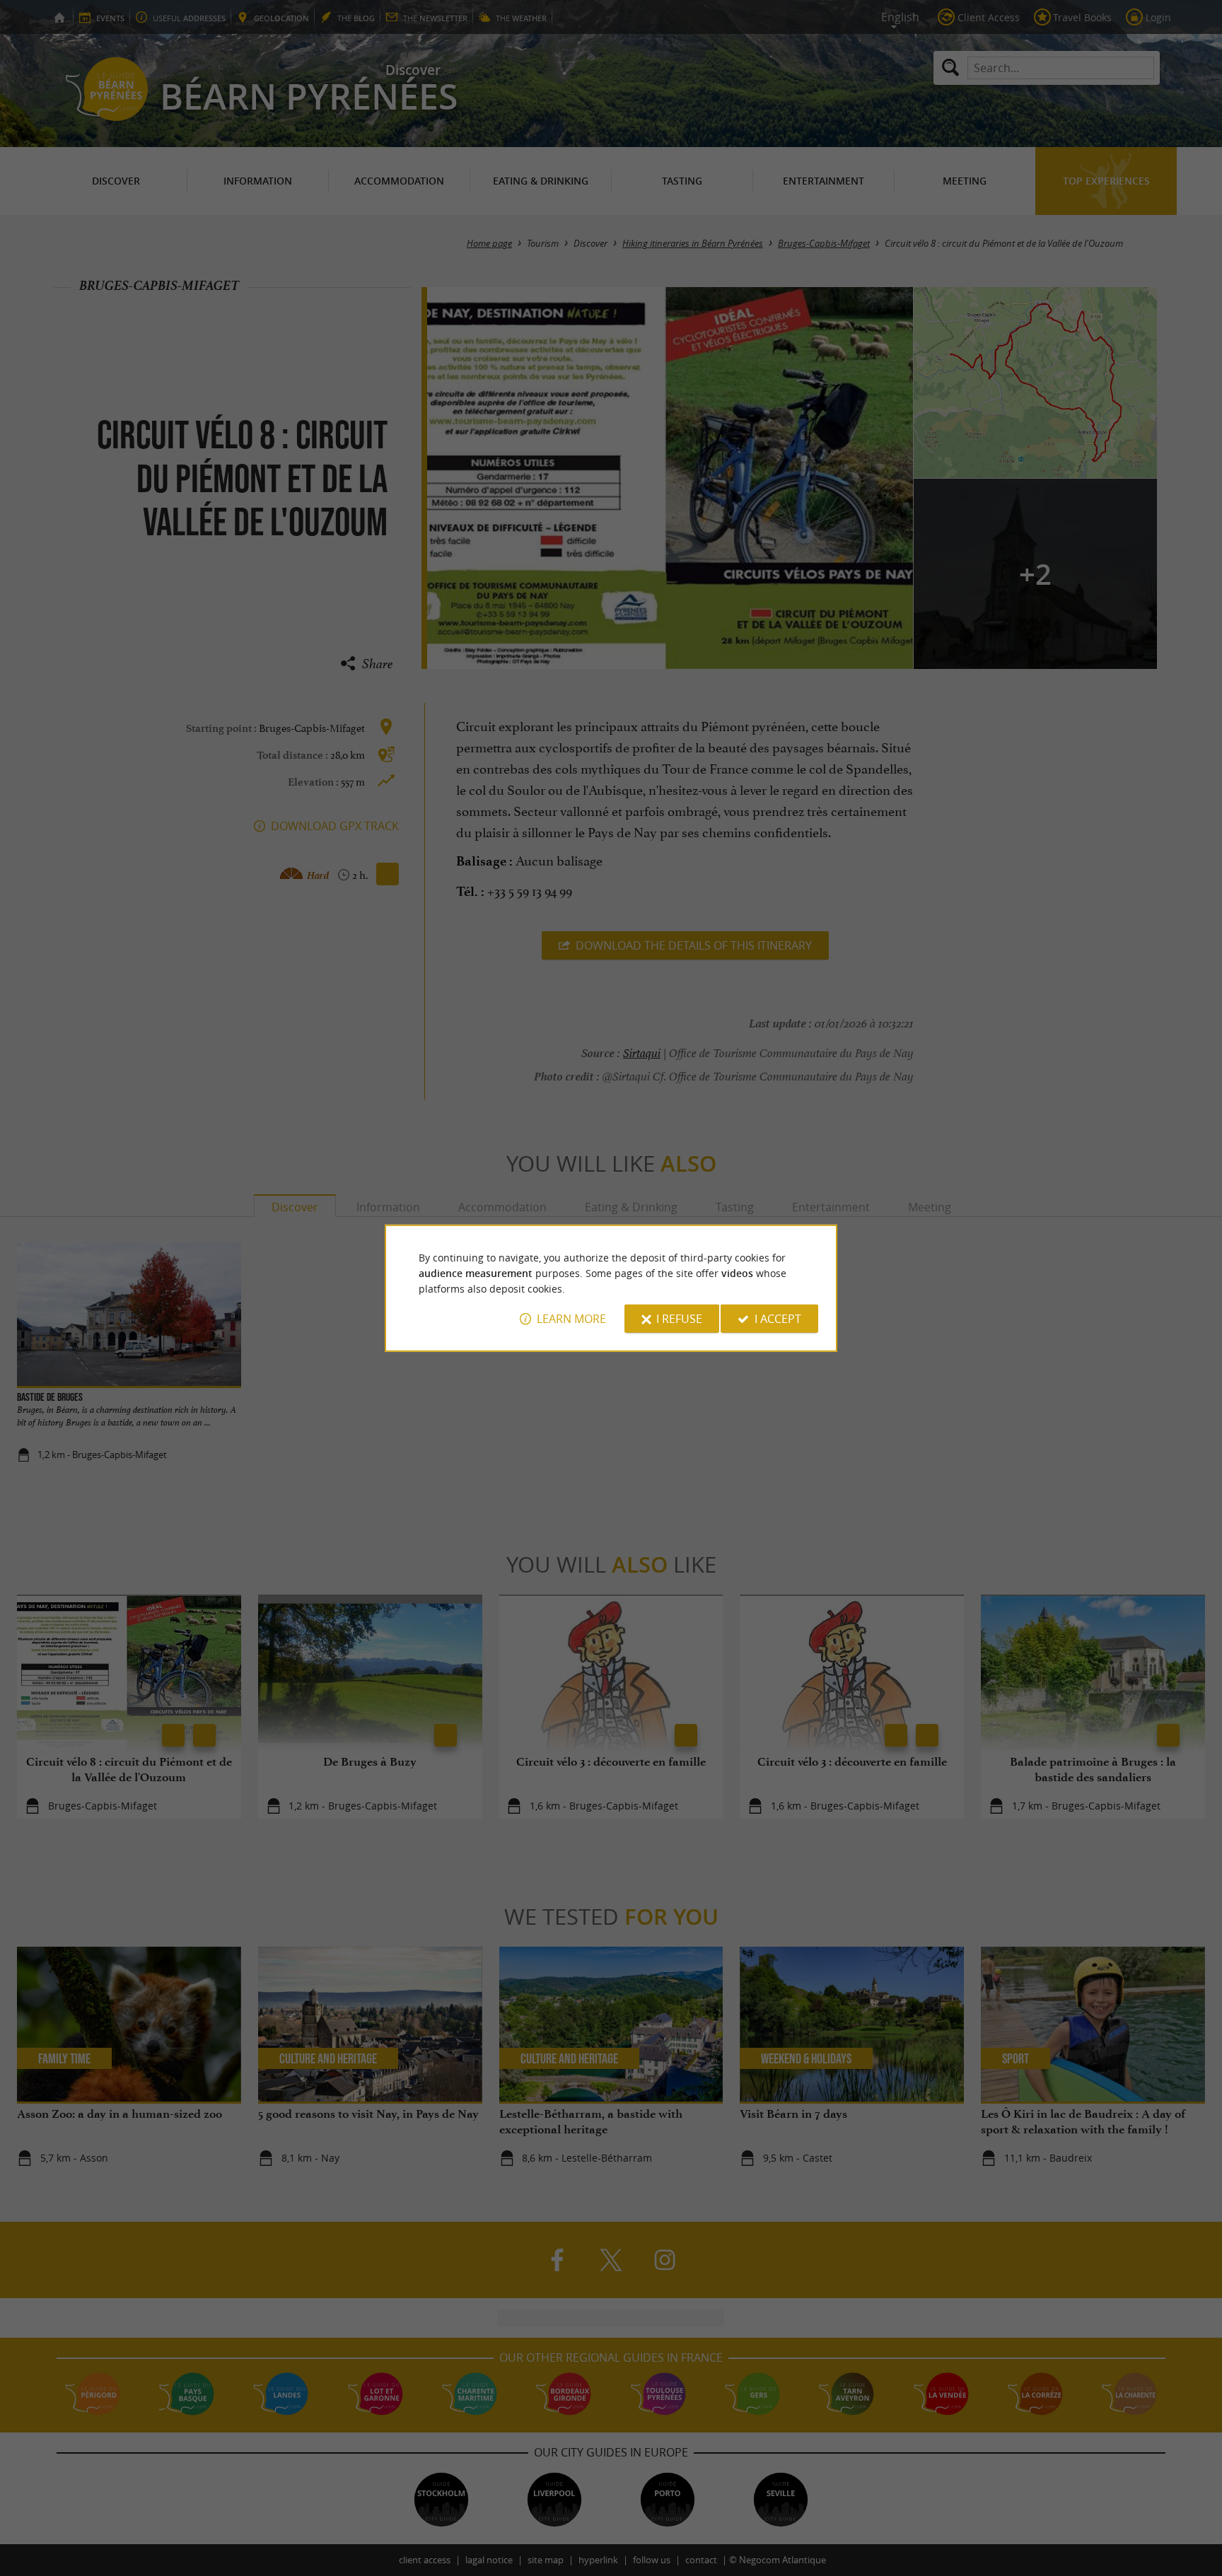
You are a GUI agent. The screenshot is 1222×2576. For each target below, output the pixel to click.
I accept (778, 1319)
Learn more (571, 1319)
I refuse (679, 1319)
